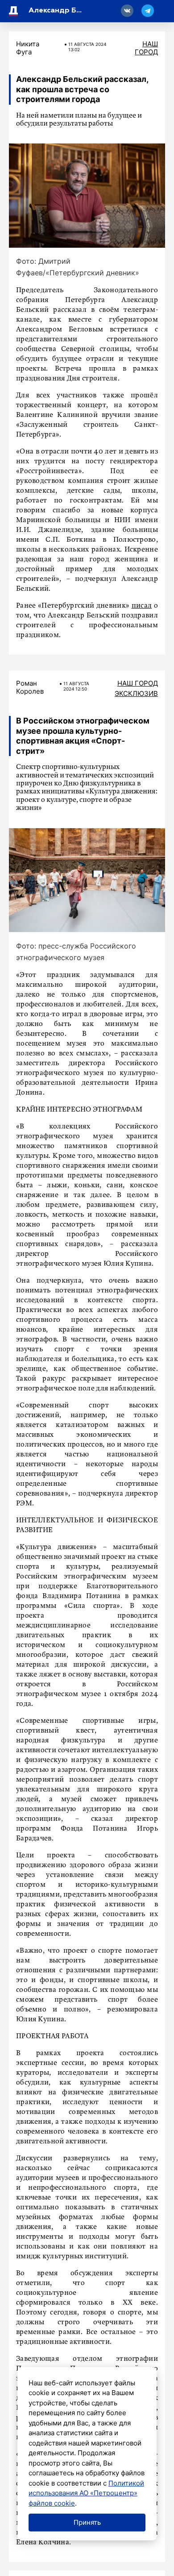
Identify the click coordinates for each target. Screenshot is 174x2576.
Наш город (146, 48)
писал (142, 606)
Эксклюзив (136, 693)
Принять (87, 2522)
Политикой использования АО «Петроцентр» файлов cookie (86, 2493)
